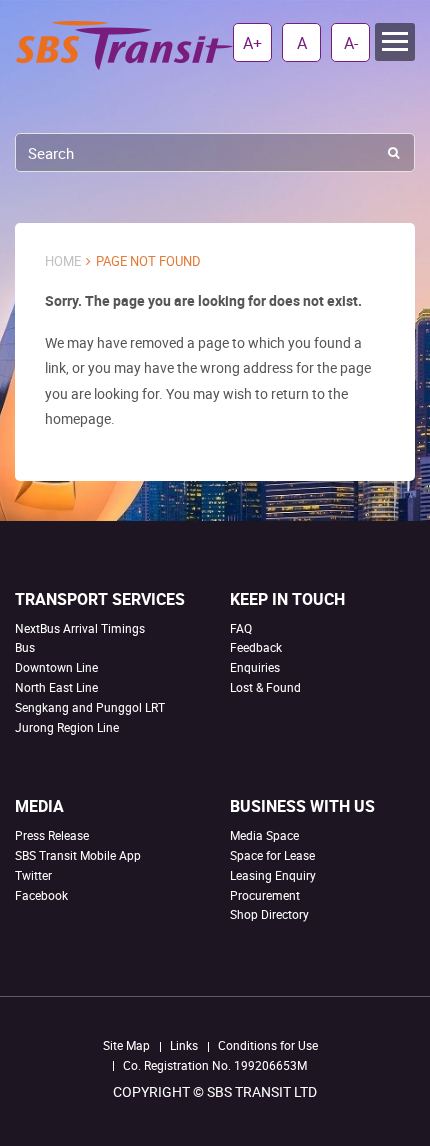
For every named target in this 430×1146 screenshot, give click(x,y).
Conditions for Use (268, 1045)
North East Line (56, 687)
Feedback (256, 647)
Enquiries (255, 667)
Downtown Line (56, 667)
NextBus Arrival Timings (80, 628)
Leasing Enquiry (273, 875)
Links (184, 1045)
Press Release (52, 835)
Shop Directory (269, 914)
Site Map (126, 1045)
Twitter (33, 875)
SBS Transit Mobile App (78, 855)
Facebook (41, 895)
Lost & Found (265, 687)
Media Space (264, 835)
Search (393, 152)
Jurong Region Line (67, 727)
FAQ (241, 628)
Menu (395, 42)
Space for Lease (272, 855)
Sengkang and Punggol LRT (90, 707)
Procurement (265, 895)
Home (63, 261)
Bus (25, 647)
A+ (252, 43)
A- (351, 43)
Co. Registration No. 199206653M (215, 1065)
